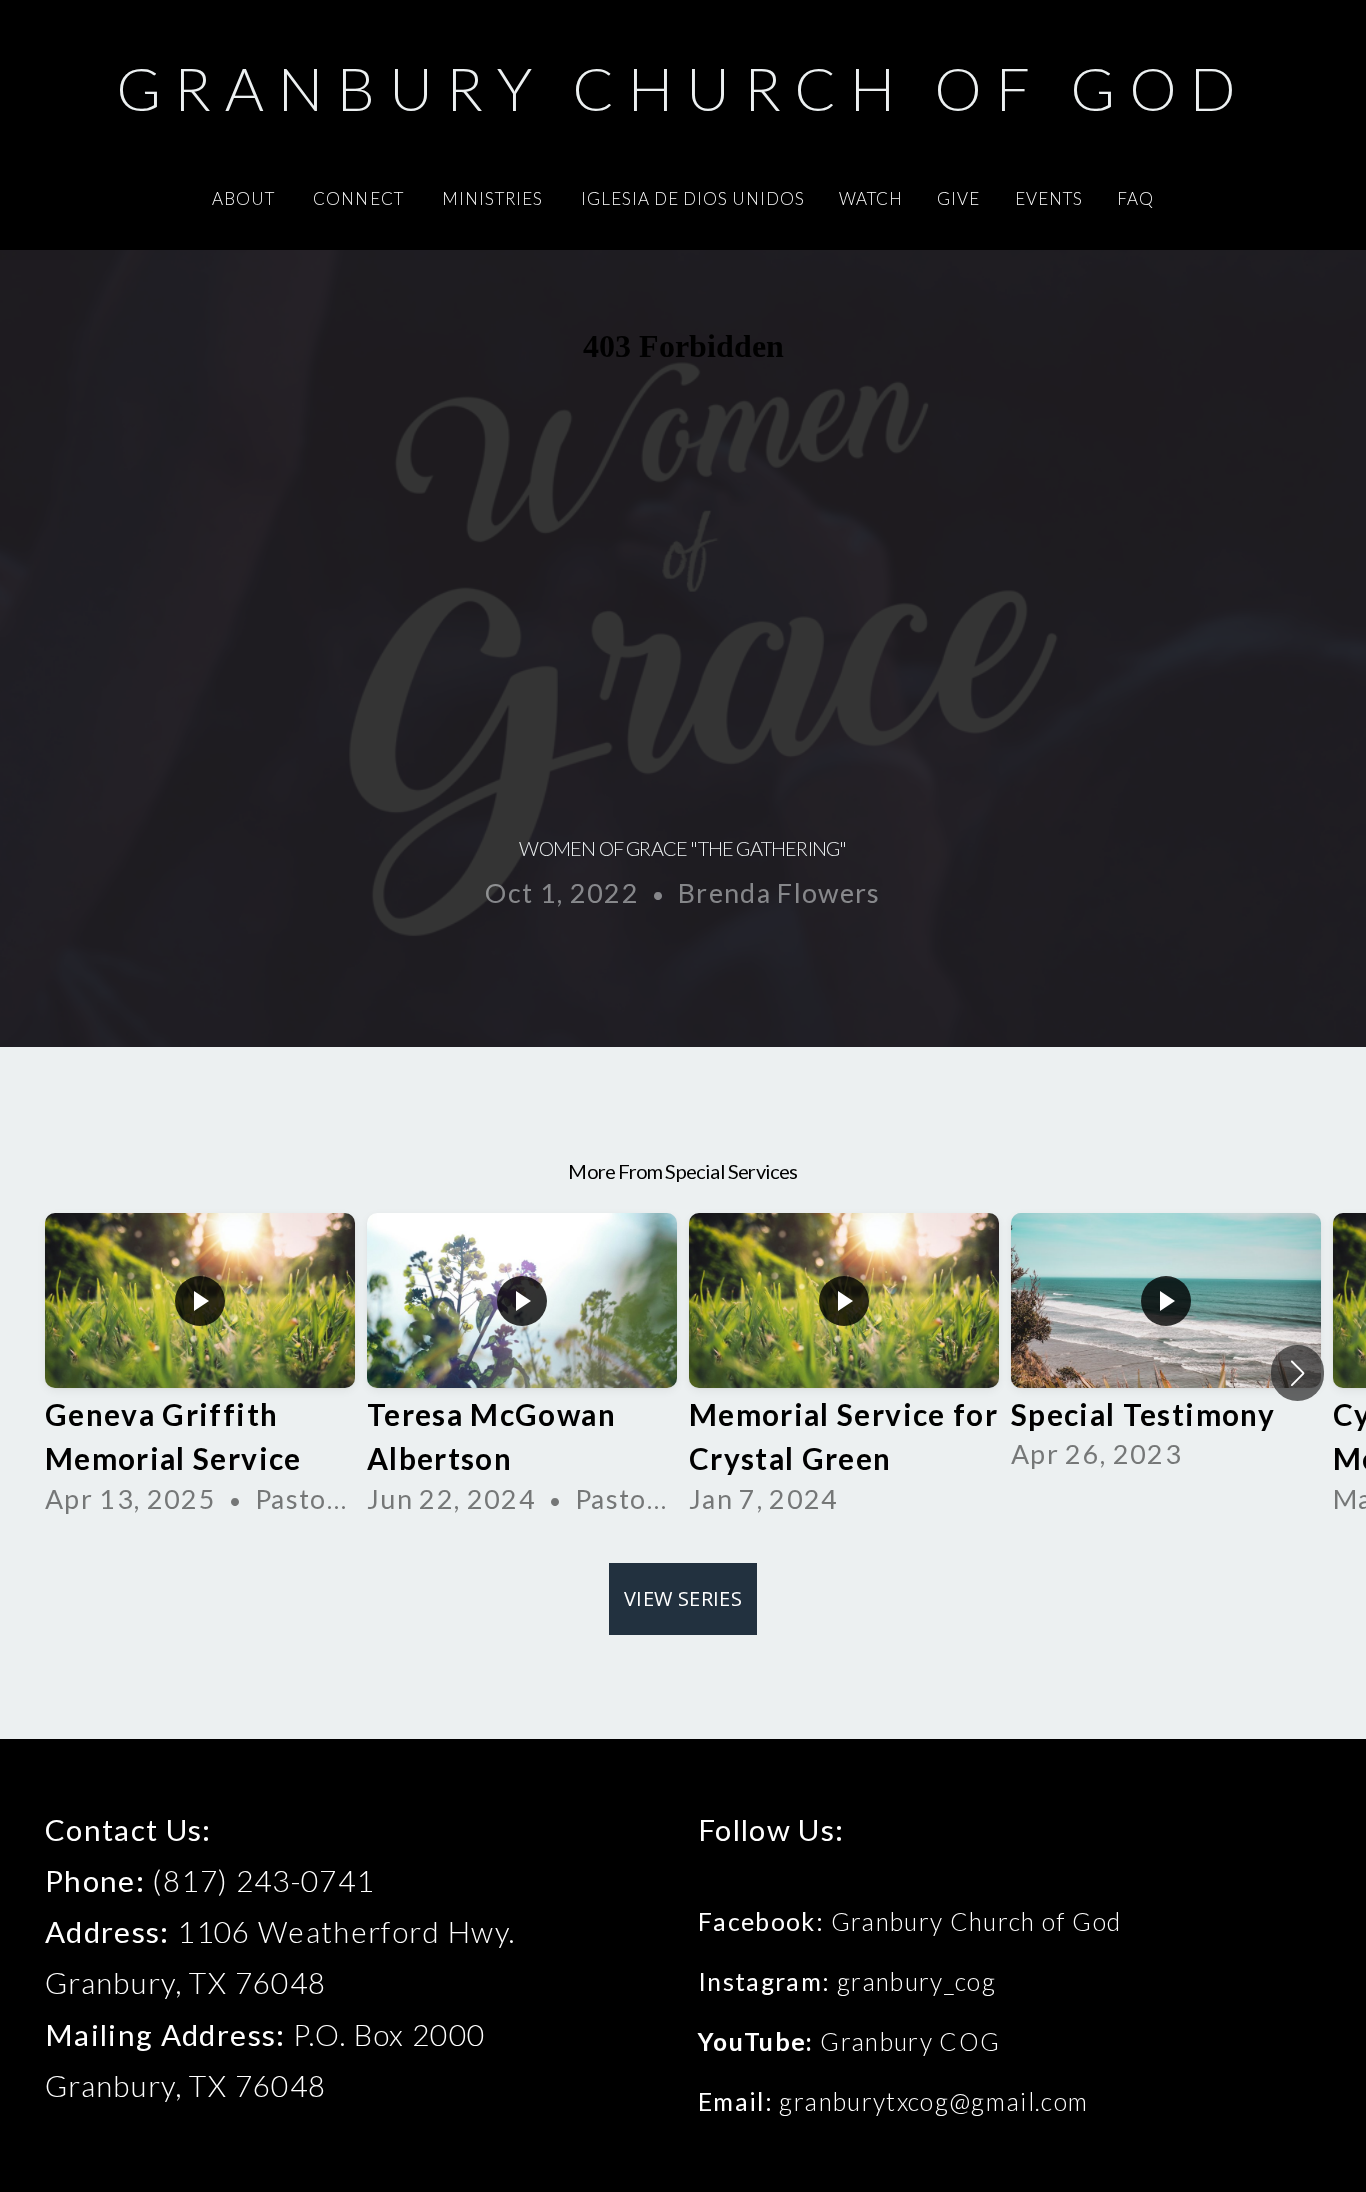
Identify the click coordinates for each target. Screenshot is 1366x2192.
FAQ (1135, 198)
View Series (683, 1598)
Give (958, 198)
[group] (200, 1373)
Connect (360, 198)
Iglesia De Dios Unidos (693, 198)
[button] (1297, 1373)
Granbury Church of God (683, 88)
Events (1049, 198)
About (245, 198)
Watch (871, 198)
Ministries (494, 198)
